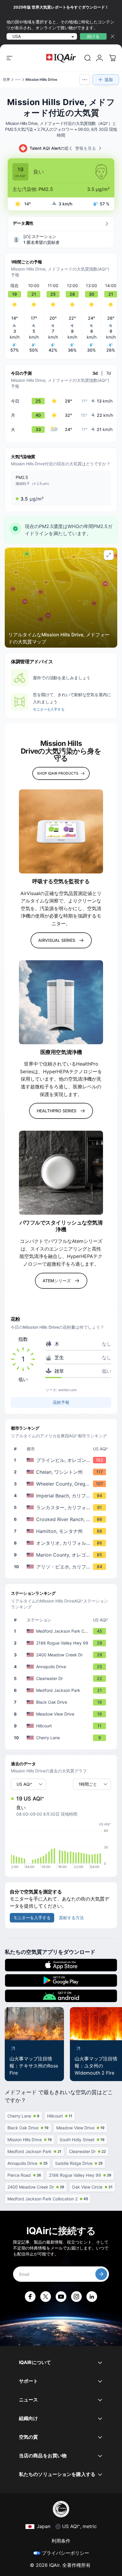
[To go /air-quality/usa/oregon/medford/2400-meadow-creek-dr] (62, 1655)
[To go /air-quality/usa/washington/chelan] (62, 1472)
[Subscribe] (101, 2274)
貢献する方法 (71, 1918)
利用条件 (61, 2541)
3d (95, 373)
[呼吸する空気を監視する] (61, 831)
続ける (93, 36)
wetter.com (68, 1390)
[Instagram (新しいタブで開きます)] (76, 2297)
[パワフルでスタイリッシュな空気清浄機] (61, 1173)
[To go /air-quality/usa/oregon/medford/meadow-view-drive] (62, 1714)
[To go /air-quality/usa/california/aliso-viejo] (62, 1567)
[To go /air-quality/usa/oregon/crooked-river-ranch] (62, 1519)
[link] (88, 58)
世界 (7, 79)
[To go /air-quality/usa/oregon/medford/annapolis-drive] (62, 1667)
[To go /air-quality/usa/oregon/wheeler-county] (62, 1484)
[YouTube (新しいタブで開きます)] (61, 2297)
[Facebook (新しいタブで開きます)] (30, 2297)
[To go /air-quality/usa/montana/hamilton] (62, 1531)
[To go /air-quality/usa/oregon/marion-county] (62, 1555)
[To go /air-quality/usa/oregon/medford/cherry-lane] (62, 1738)
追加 (109, 79)
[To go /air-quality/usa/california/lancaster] (62, 1507)
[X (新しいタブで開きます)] (46, 2297)
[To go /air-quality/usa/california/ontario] (62, 1543)
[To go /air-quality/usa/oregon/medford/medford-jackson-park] (62, 1690)
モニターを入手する (49, 709)
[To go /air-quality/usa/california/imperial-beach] (62, 1496)
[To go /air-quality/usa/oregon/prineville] (62, 1460)
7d (109, 373)
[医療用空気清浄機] (61, 1002)
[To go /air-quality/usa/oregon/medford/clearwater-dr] (62, 1679)
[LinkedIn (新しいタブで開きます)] (92, 2297)
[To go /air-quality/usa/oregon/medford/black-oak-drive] (62, 1702)
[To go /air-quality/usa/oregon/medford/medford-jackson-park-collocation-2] (62, 1631)
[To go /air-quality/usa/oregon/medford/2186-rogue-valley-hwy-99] (62, 1643)
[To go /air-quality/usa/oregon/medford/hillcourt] (62, 1726)
